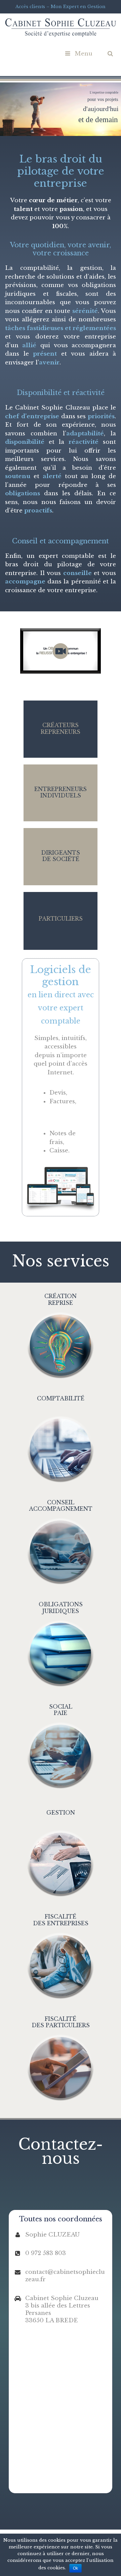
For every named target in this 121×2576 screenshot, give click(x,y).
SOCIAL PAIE (61, 1710)
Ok (75, 2568)
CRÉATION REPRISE (61, 1299)
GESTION (61, 1813)
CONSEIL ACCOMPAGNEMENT (61, 1506)
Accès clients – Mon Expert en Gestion (61, 7)
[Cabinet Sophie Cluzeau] (61, 27)
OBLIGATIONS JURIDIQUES (61, 1607)
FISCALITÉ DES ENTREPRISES (61, 1920)
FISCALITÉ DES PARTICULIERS (61, 2022)
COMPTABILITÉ (61, 1398)
